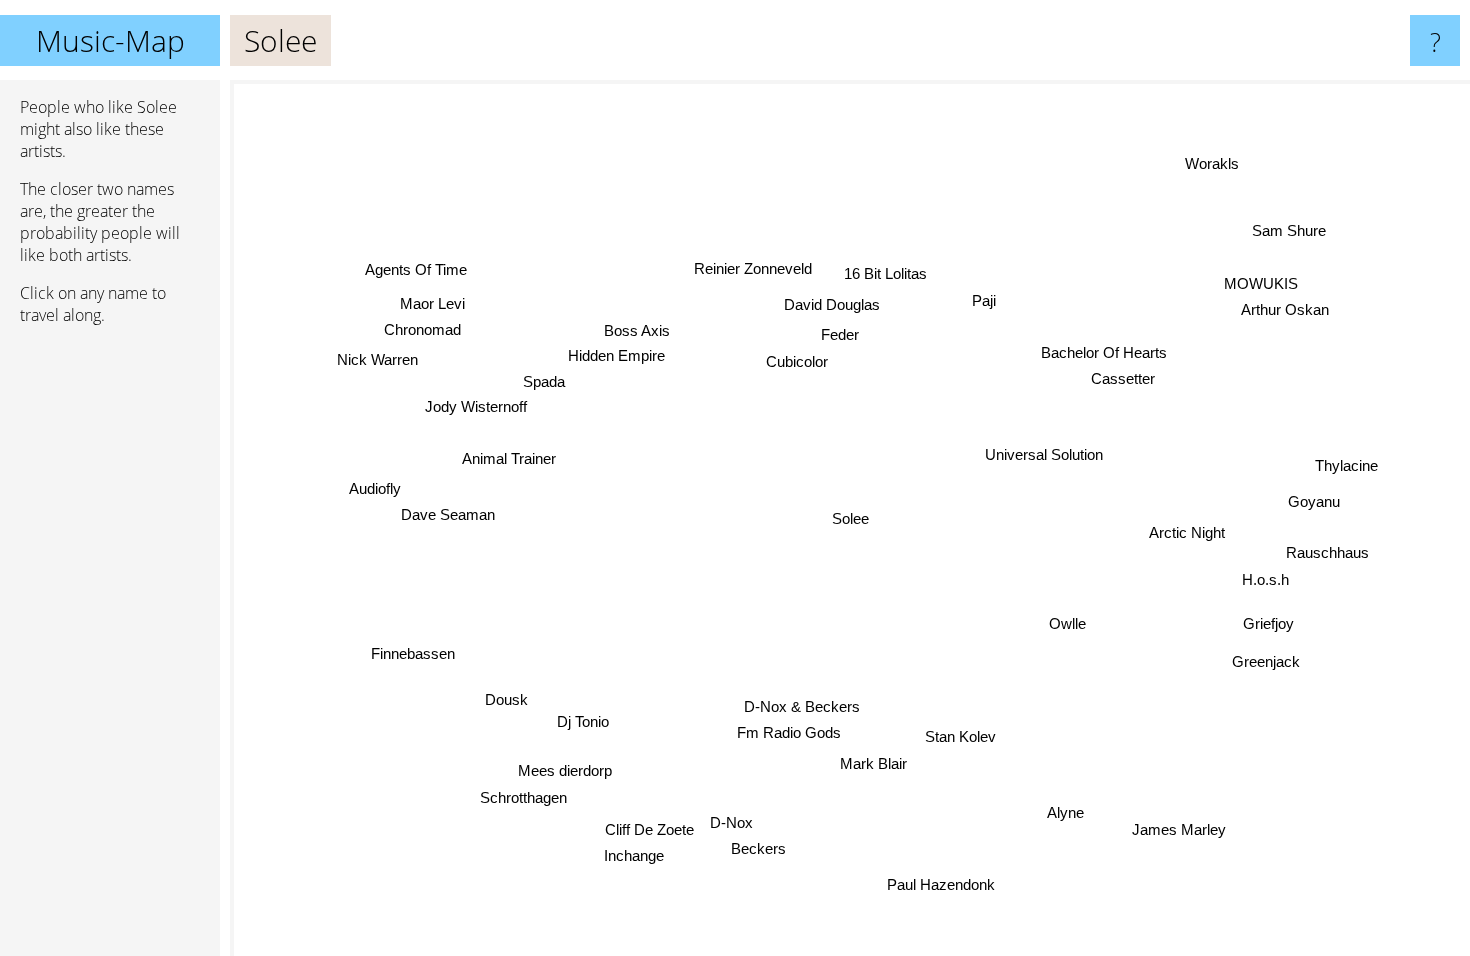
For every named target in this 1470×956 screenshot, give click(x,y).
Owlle (1067, 622)
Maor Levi (433, 302)
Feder (839, 334)
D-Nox (732, 825)
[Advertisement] (110, 647)
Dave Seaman (448, 517)
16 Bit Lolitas (884, 273)
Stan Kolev (961, 736)
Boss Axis (638, 329)
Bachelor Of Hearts (1105, 354)
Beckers (761, 851)
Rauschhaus (1327, 552)
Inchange (629, 853)
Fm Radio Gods (788, 733)
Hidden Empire (617, 354)
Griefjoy (1268, 622)
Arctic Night (1188, 530)
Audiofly (375, 491)
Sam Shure (1283, 225)
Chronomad (422, 329)
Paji (978, 297)
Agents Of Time (414, 269)
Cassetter (1126, 380)
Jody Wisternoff (477, 405)
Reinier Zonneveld (749, 268)
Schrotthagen (518, 795)
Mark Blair (881, 763)
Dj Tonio (583, 720)
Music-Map (110, 40)
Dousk (505, 698)
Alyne (1061, 813)
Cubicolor (797, 360)
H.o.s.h (1264, 579)
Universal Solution (1044, 453)
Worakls (1208, 161)
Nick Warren (377, 360)
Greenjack (1271, 654)
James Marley (1181, 828)
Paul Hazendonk (937, 886)
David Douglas (834, 305)
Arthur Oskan (1291, 313)
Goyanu (1314, 500)
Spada (544, 381)
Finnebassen (417, 659)
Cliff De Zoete (647, 827)
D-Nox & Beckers (803, 707)
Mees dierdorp (562, 768)
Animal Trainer (509, 458)
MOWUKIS (1264, 287)
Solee (850, 518)
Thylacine (1347, 466)
